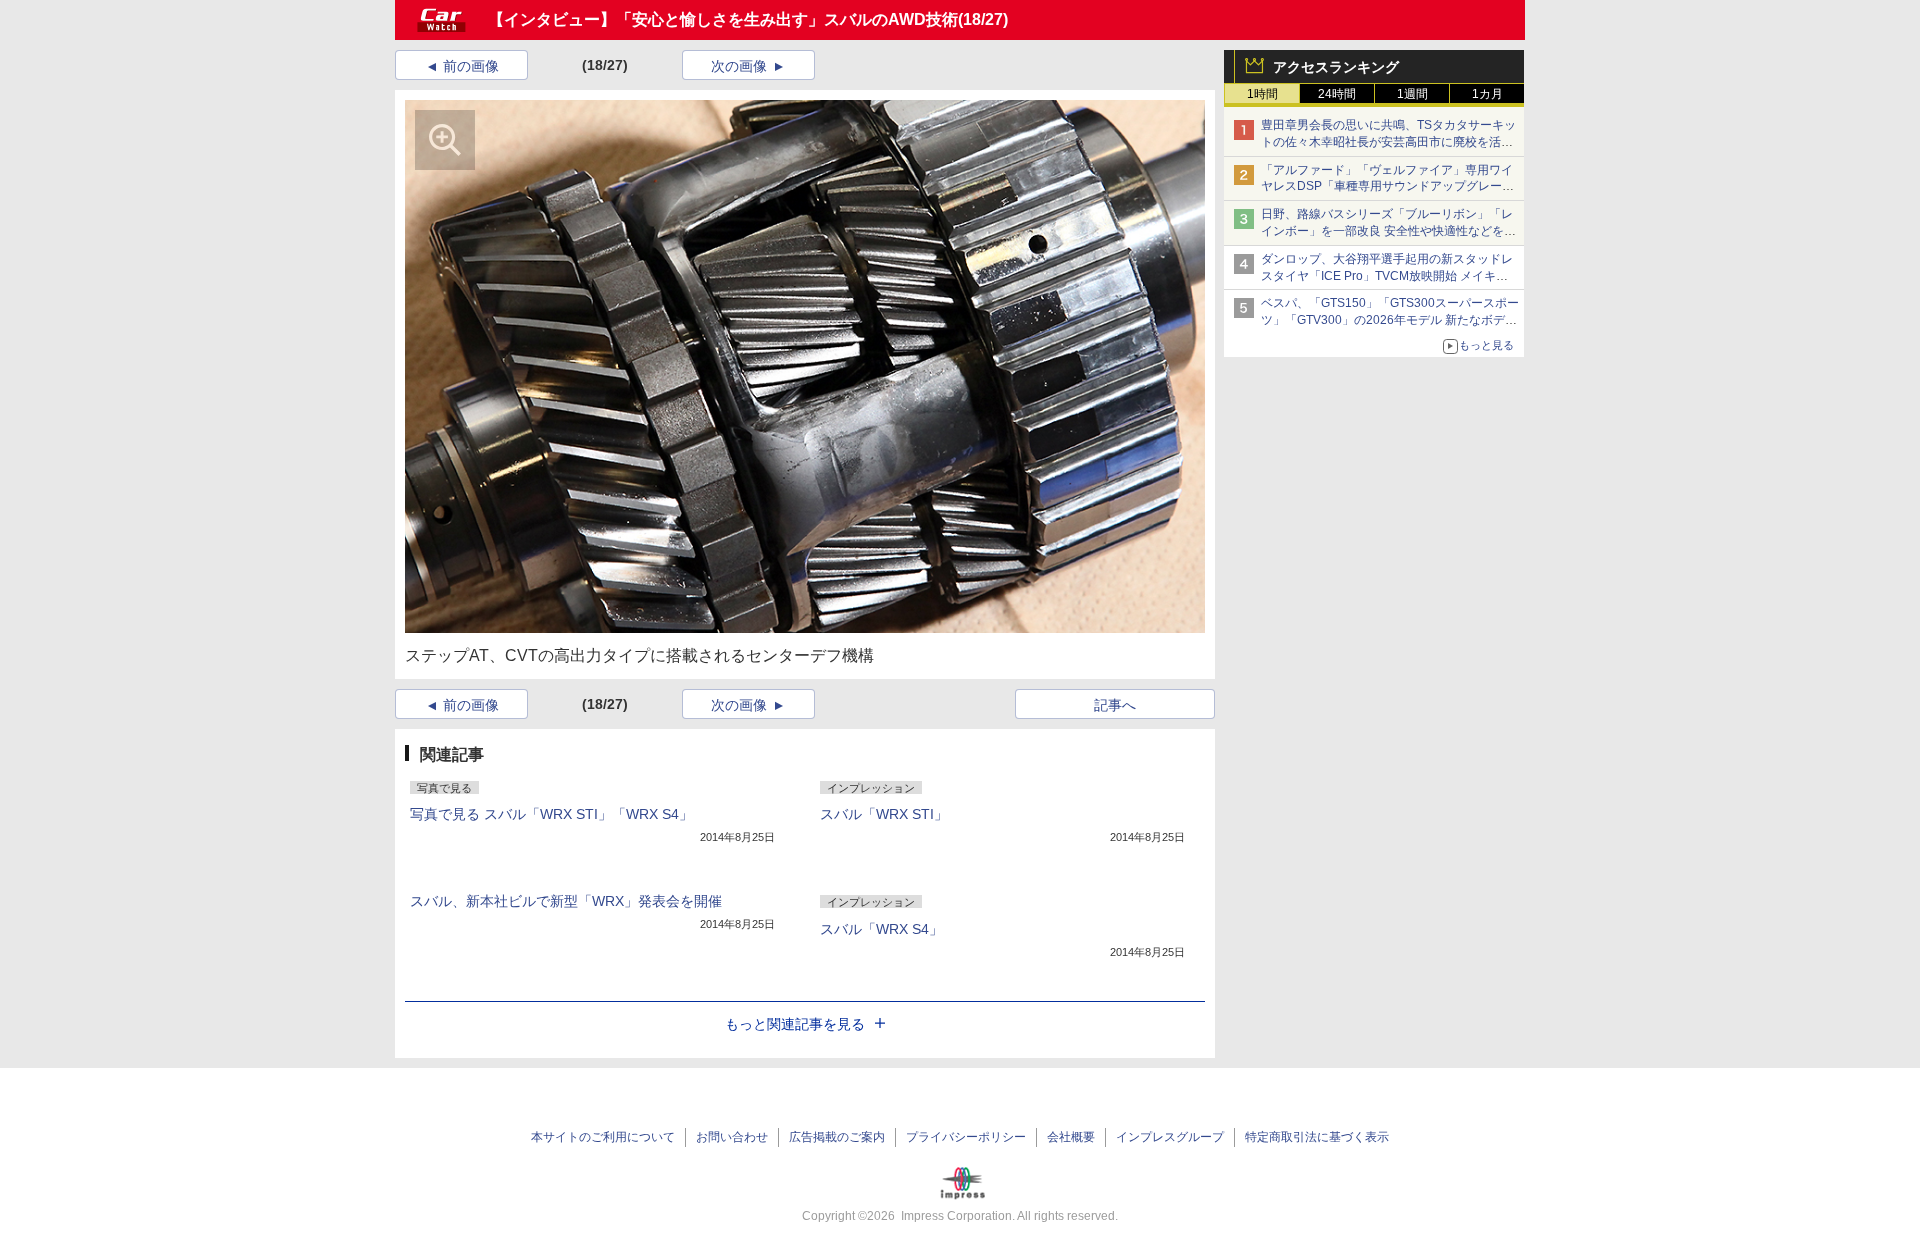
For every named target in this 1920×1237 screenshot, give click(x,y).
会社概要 (1071, 1137)
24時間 (1337, 94)
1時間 (1262, 94)
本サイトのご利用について (603, 1137)
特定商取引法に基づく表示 (1317, 1137)
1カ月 (1487, 94)
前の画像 (471, 66)
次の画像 (739, 66)
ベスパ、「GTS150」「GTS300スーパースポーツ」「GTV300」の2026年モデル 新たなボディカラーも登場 (1390, 320)
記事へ (1115, 705)
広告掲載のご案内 (837, 1137)
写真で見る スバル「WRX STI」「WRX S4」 (551, 814)
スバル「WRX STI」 (884, 814)
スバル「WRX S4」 (881, 929)
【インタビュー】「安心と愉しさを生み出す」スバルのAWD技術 (723, 19)
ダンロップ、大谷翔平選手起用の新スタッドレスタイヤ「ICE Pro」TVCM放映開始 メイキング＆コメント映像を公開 (1387, 276)
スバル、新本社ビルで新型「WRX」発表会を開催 (566, 901)
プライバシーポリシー (966, 1137)
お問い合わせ (732, 1137)
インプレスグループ (1170, 1137)
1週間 (1412, 94)
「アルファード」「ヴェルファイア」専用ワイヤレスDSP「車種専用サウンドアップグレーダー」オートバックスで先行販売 (1387, 187)
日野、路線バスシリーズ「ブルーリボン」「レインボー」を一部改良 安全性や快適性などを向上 (1388, 231)
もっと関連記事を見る (795, 1024)
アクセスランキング (1336, 67)
